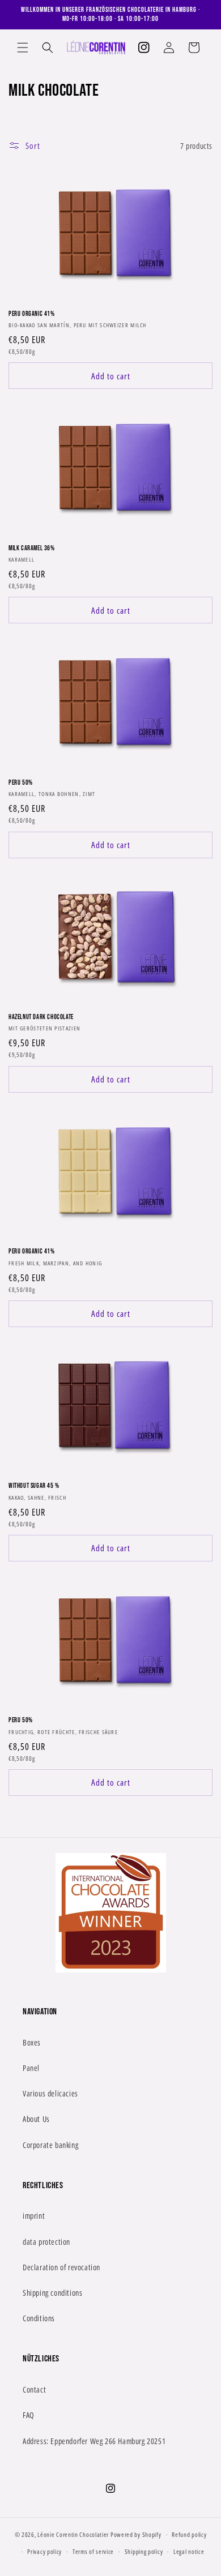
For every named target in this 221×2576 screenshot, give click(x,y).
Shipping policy (144, 2551)
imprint (34, 2216)
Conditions (39, 2318)
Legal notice (189, 2551)
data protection (46, 2242)
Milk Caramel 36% (32, 548)
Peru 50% (21, 783)
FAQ (29, 2415)
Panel (31, 2068)
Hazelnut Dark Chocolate (41, 1017)
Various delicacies (50, 2093)
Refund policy (189, 2534)
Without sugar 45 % (34, 1486)
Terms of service (93, 2551)
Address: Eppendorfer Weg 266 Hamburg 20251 (94, 2441)
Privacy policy (44, 2551)
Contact (34, 2389)
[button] (23, 48)
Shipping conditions (52, 2293)
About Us (36, 2119)
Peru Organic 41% (32, 314)
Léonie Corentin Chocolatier (73, 2534)
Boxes (32, 2042)
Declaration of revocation (61, 2267)
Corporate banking (50, 2145)
